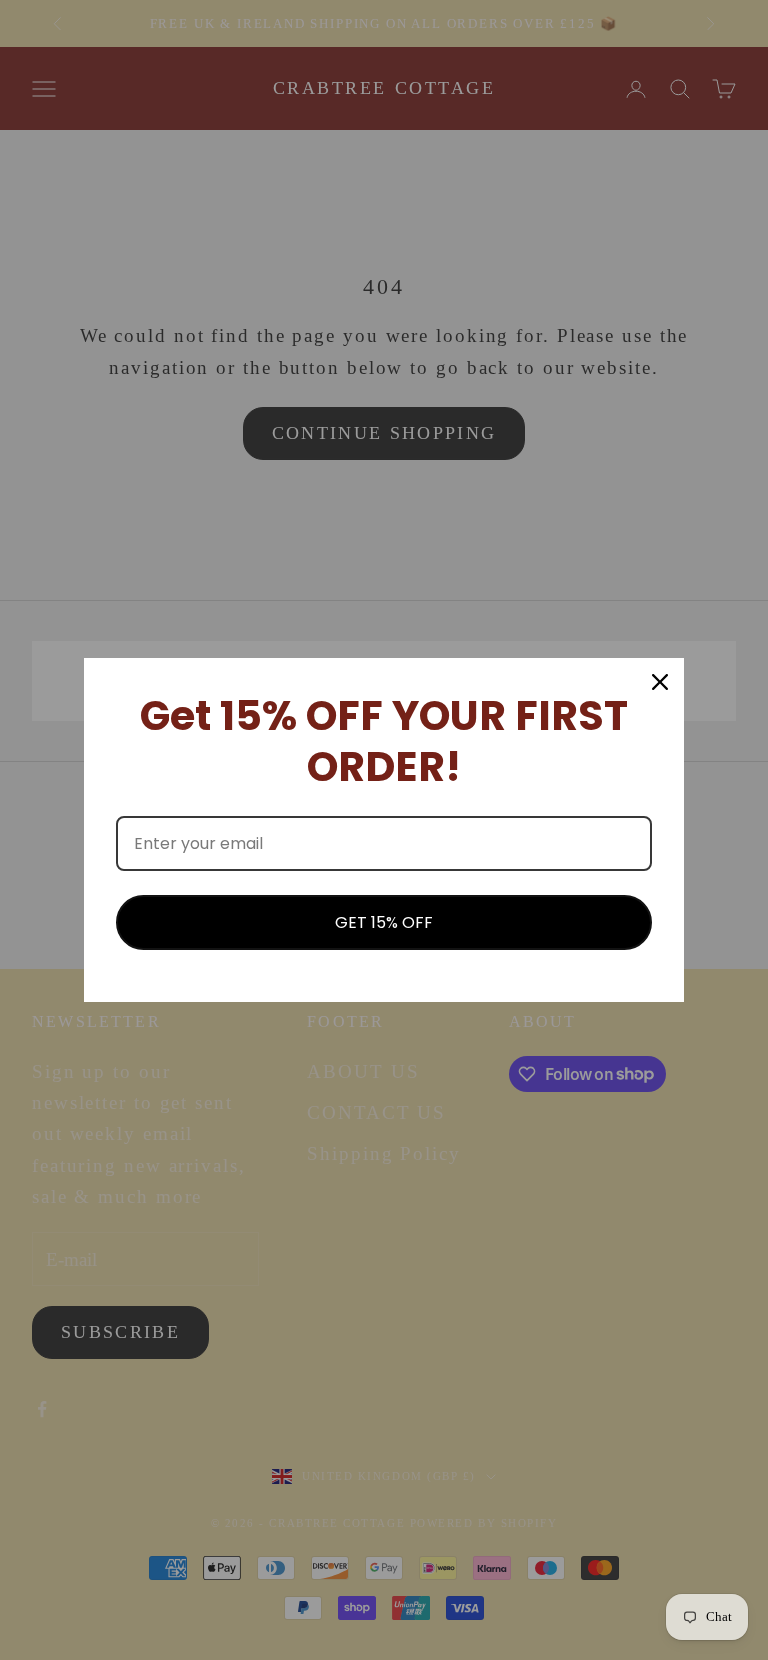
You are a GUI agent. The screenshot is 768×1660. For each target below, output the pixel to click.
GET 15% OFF (384, 922)
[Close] (660, 682)
